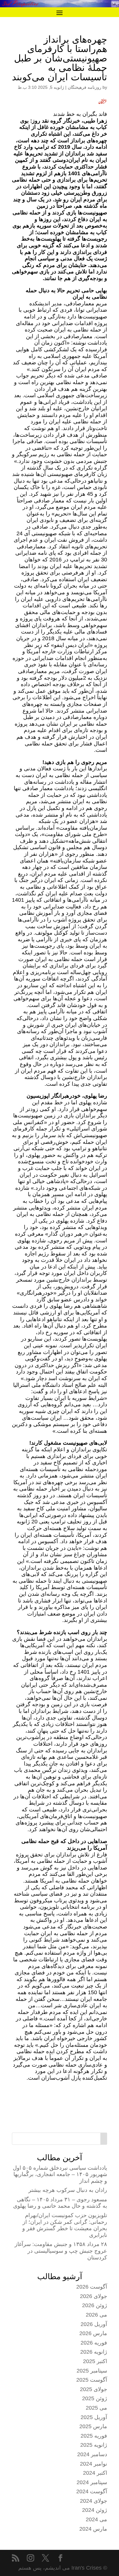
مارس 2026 (93, 2333)
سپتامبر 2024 (92, 2482)
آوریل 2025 (94, 2417)
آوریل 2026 (94, 2324)
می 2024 (96, 2519)
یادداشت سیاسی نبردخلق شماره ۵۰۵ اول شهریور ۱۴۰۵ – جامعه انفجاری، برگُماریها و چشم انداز (60, 2174)
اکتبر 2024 (95, 2473)
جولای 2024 (94, 2501)
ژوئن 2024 (95, 2510)
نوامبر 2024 (94, 2464)
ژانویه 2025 (94, 2445)
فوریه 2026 (94, 2343)
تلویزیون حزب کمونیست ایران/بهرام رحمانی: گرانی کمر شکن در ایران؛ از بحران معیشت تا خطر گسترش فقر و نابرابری (65, 2225)
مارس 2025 (93, 2426)
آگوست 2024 (92, 2491)
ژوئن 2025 (95, 2398)
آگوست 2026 (92, 2287)
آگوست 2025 (92, 2380)
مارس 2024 (93, 2529)
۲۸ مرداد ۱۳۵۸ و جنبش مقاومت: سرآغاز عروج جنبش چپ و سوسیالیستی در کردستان (61, 2251)
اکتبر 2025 (95, 2361)
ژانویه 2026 (94, 2352)
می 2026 (96, 2315)
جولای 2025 (94, 2389)
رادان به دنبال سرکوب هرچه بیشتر (68, 2190)
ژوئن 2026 (95, 2305)
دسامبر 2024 (92, 2454)
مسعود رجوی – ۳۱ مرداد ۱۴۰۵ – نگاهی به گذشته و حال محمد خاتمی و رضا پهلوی (60, 2203)
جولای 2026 (94, 2296)
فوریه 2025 (94, 2436)
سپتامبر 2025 (92, 2371)
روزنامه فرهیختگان (85, 87)
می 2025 (96, 2408)
